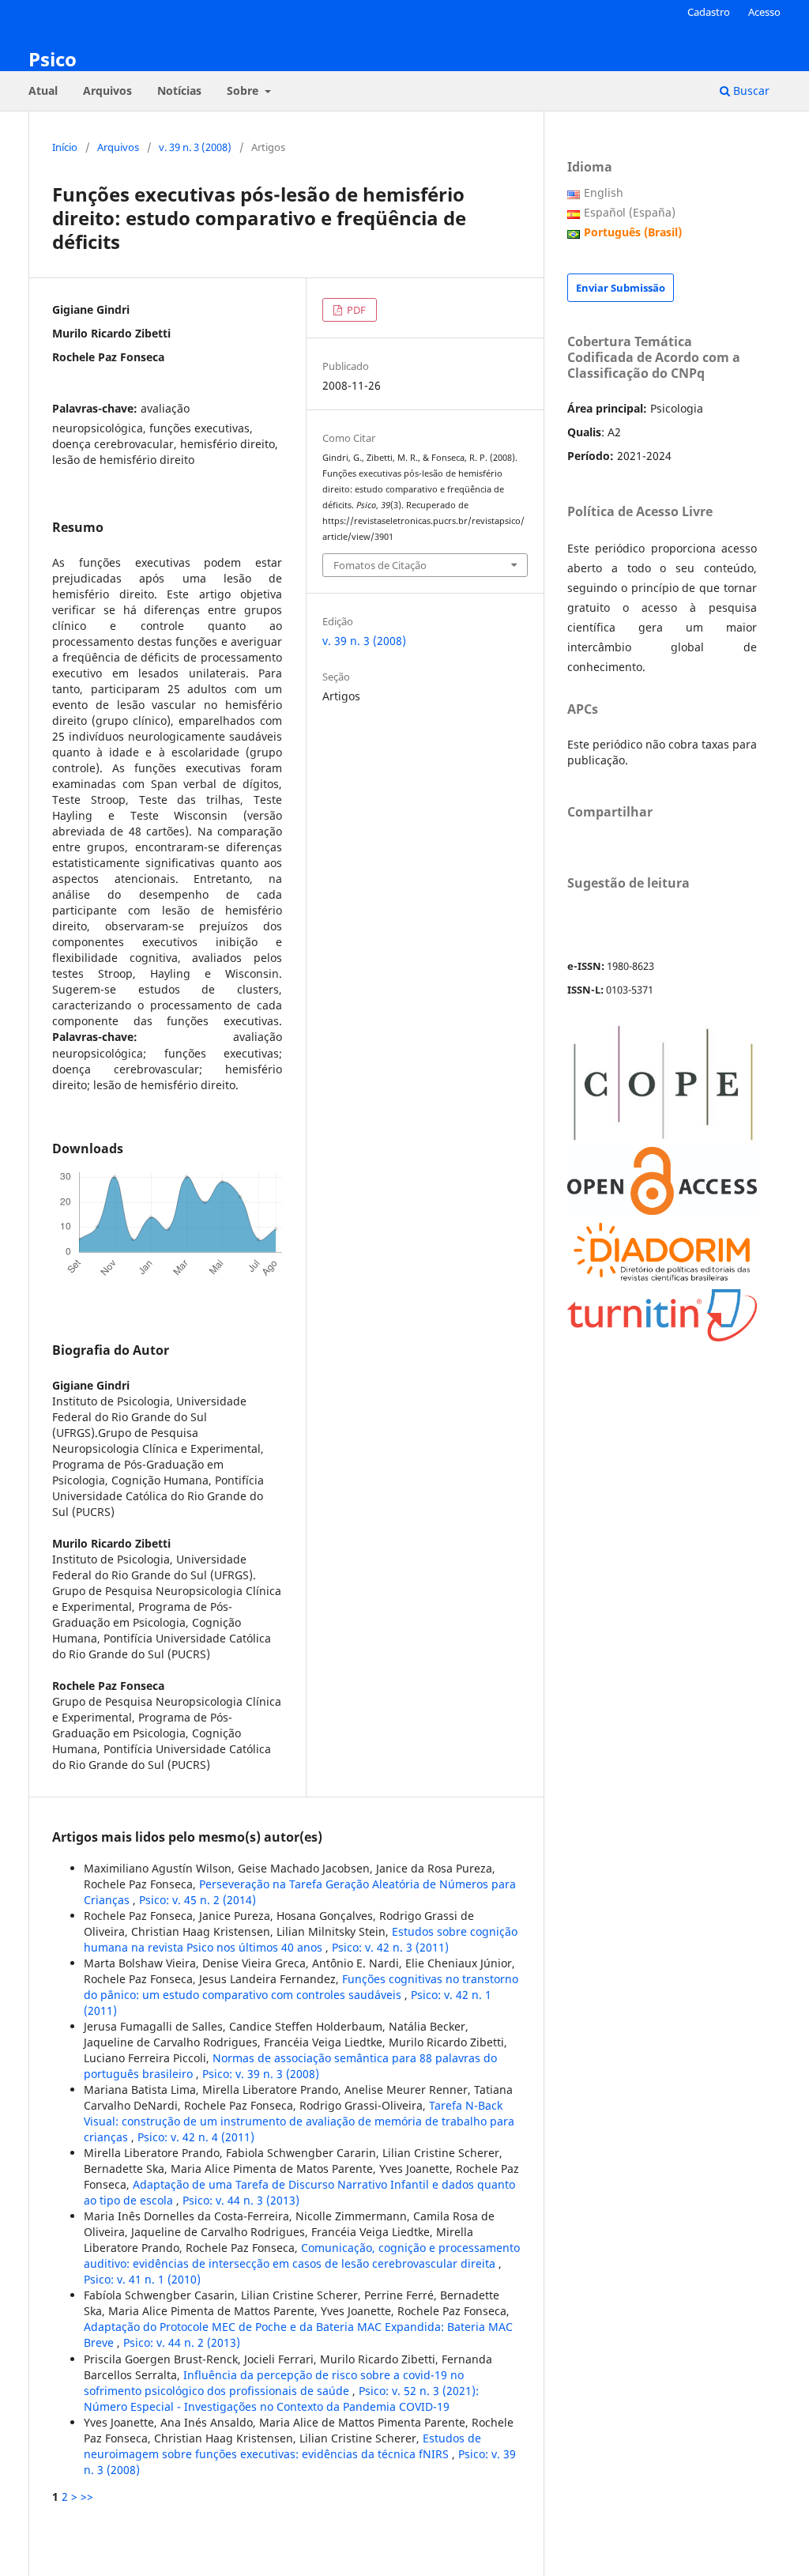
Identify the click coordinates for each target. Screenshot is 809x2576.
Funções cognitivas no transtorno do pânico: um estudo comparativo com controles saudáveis (301, 1987)
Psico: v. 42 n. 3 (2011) (390, 1947)
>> (87, 2497)
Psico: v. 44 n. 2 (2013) (182, 2342)
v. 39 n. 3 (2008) (195, 147)
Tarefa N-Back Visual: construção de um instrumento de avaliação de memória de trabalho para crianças (299, 2121)
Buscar (750, 91)
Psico (53, 59)
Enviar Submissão (621, 288)
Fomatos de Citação (380, 565)
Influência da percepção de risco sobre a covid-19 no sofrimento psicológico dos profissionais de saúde (274, 2383)
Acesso (764, 12)
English (604, 192)
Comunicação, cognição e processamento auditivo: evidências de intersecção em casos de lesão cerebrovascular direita (302, 2255)
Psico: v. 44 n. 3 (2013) (241, 2200)
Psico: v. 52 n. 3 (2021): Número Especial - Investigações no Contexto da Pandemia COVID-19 (281, 2399)
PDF (355, 310)
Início (65, 147)
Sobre (244, 91)
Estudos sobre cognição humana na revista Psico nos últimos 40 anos (301, 1939)
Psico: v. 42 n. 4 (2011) (196, 2137)
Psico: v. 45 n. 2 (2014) (198, 1900)
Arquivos (107, 91)
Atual (43, 91)
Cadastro (709, 12)
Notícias (179, 91)
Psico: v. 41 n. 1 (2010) (142, 2279)
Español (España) (630, 212)
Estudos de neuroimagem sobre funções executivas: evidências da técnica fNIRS (282, 2446)
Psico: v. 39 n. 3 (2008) (261, 2074)
